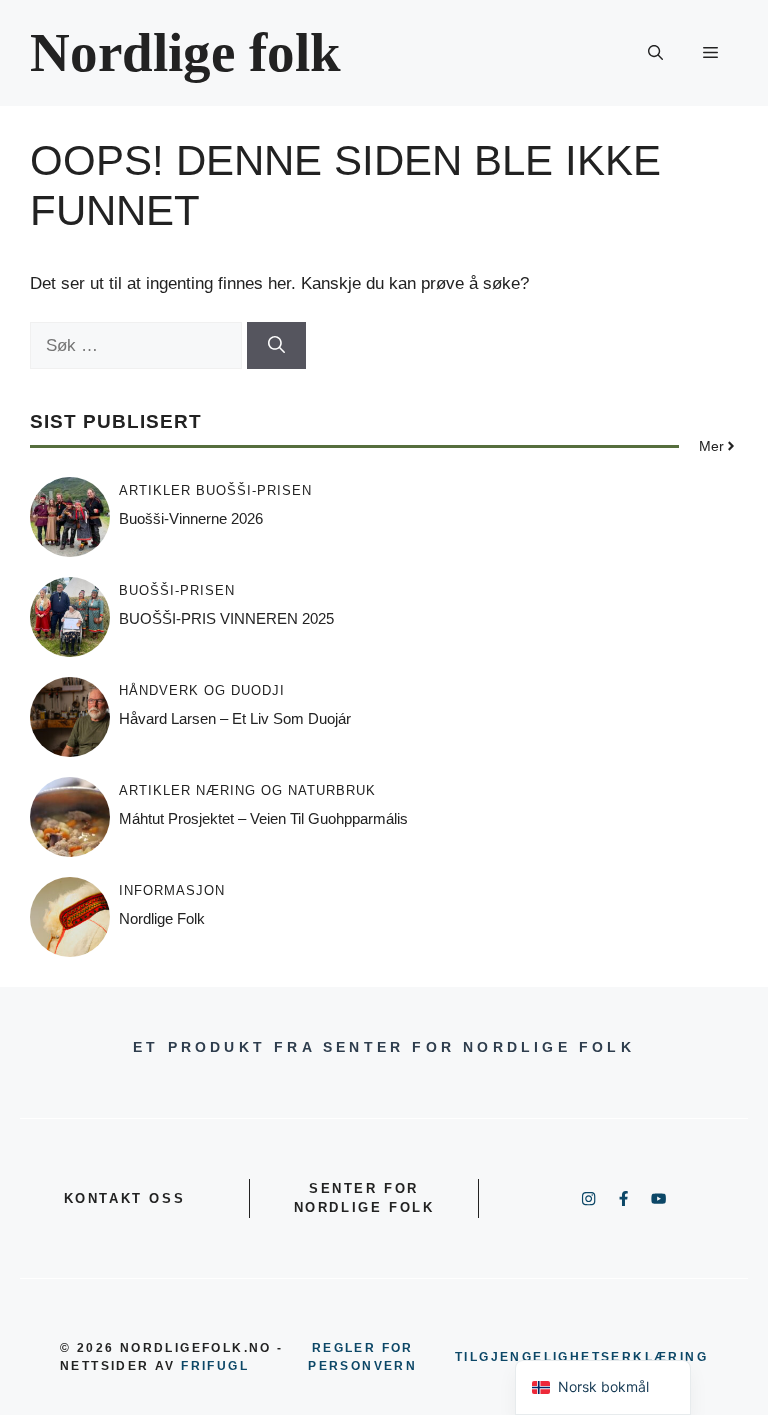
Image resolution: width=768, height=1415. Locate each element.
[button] (655, 53)
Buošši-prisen (254, 490)
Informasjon (172, 890)
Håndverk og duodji (202, 690)
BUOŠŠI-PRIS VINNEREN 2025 (226, 618)
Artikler (155, 490)
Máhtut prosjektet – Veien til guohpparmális (263, 818)
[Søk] (276, 346)
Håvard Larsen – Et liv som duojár (235, 718)
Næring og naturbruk (286, 790)
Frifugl (215, 1366)
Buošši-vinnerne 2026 (191, 518)
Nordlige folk (185, 52)
